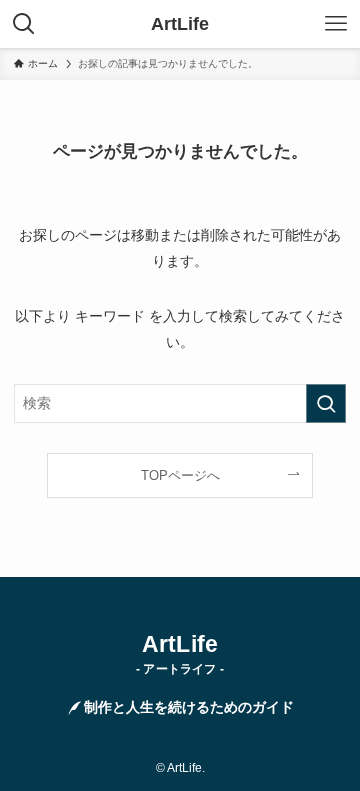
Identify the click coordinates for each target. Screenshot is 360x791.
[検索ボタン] (24, 24)
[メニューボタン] (336, 24)
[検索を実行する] (326, 403)
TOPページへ (180, 475)
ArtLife (180, 24)
